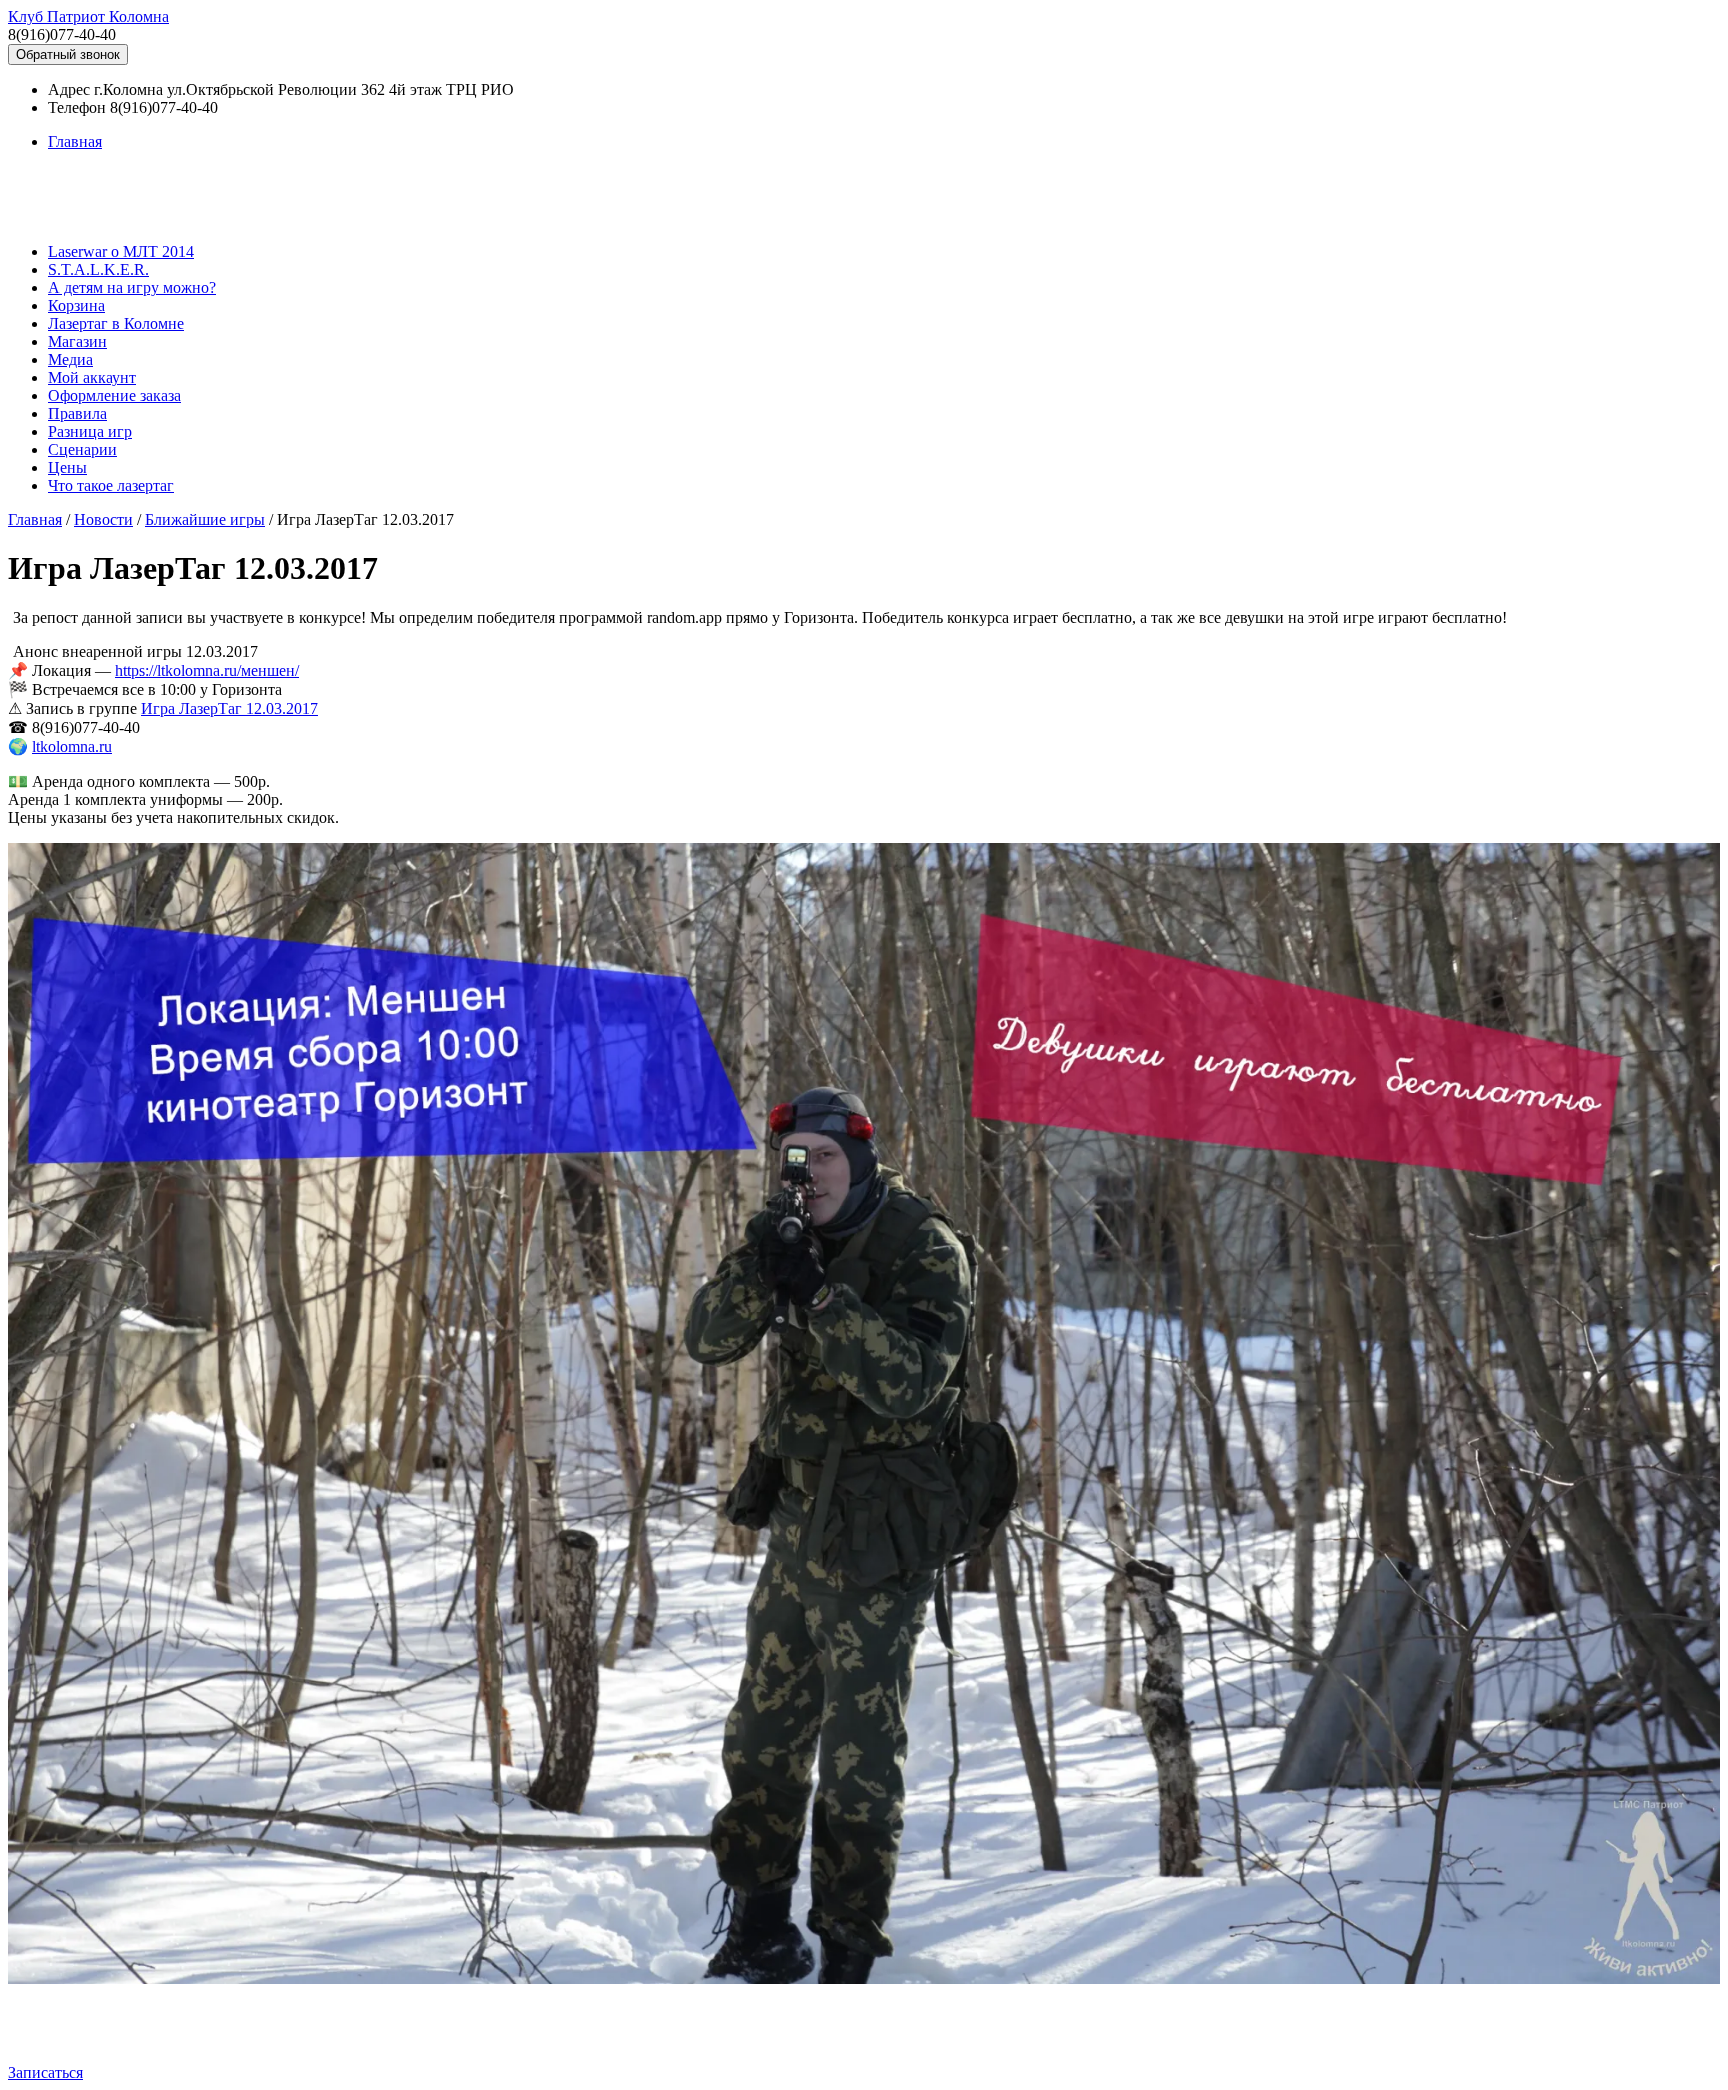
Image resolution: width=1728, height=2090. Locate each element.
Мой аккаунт (92, 377)
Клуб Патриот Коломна (88, 16)
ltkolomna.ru (72, 746)
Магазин (77, 341)
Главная (75, 141)
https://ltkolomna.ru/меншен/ (207, 670)
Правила (77, 413)
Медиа (70, 359)
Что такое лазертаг (111, 485)
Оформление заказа (114, 395)
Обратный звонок (68, 54)
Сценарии (82, 449)
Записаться (45, 2072)
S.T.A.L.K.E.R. (98, 269)
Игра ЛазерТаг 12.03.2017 (229, 708)
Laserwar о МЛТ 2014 (121, 251)
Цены (67, 467)
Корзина (76, 305)
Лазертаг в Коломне (116, 323)
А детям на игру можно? (132, 287)
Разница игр (90, 431)
